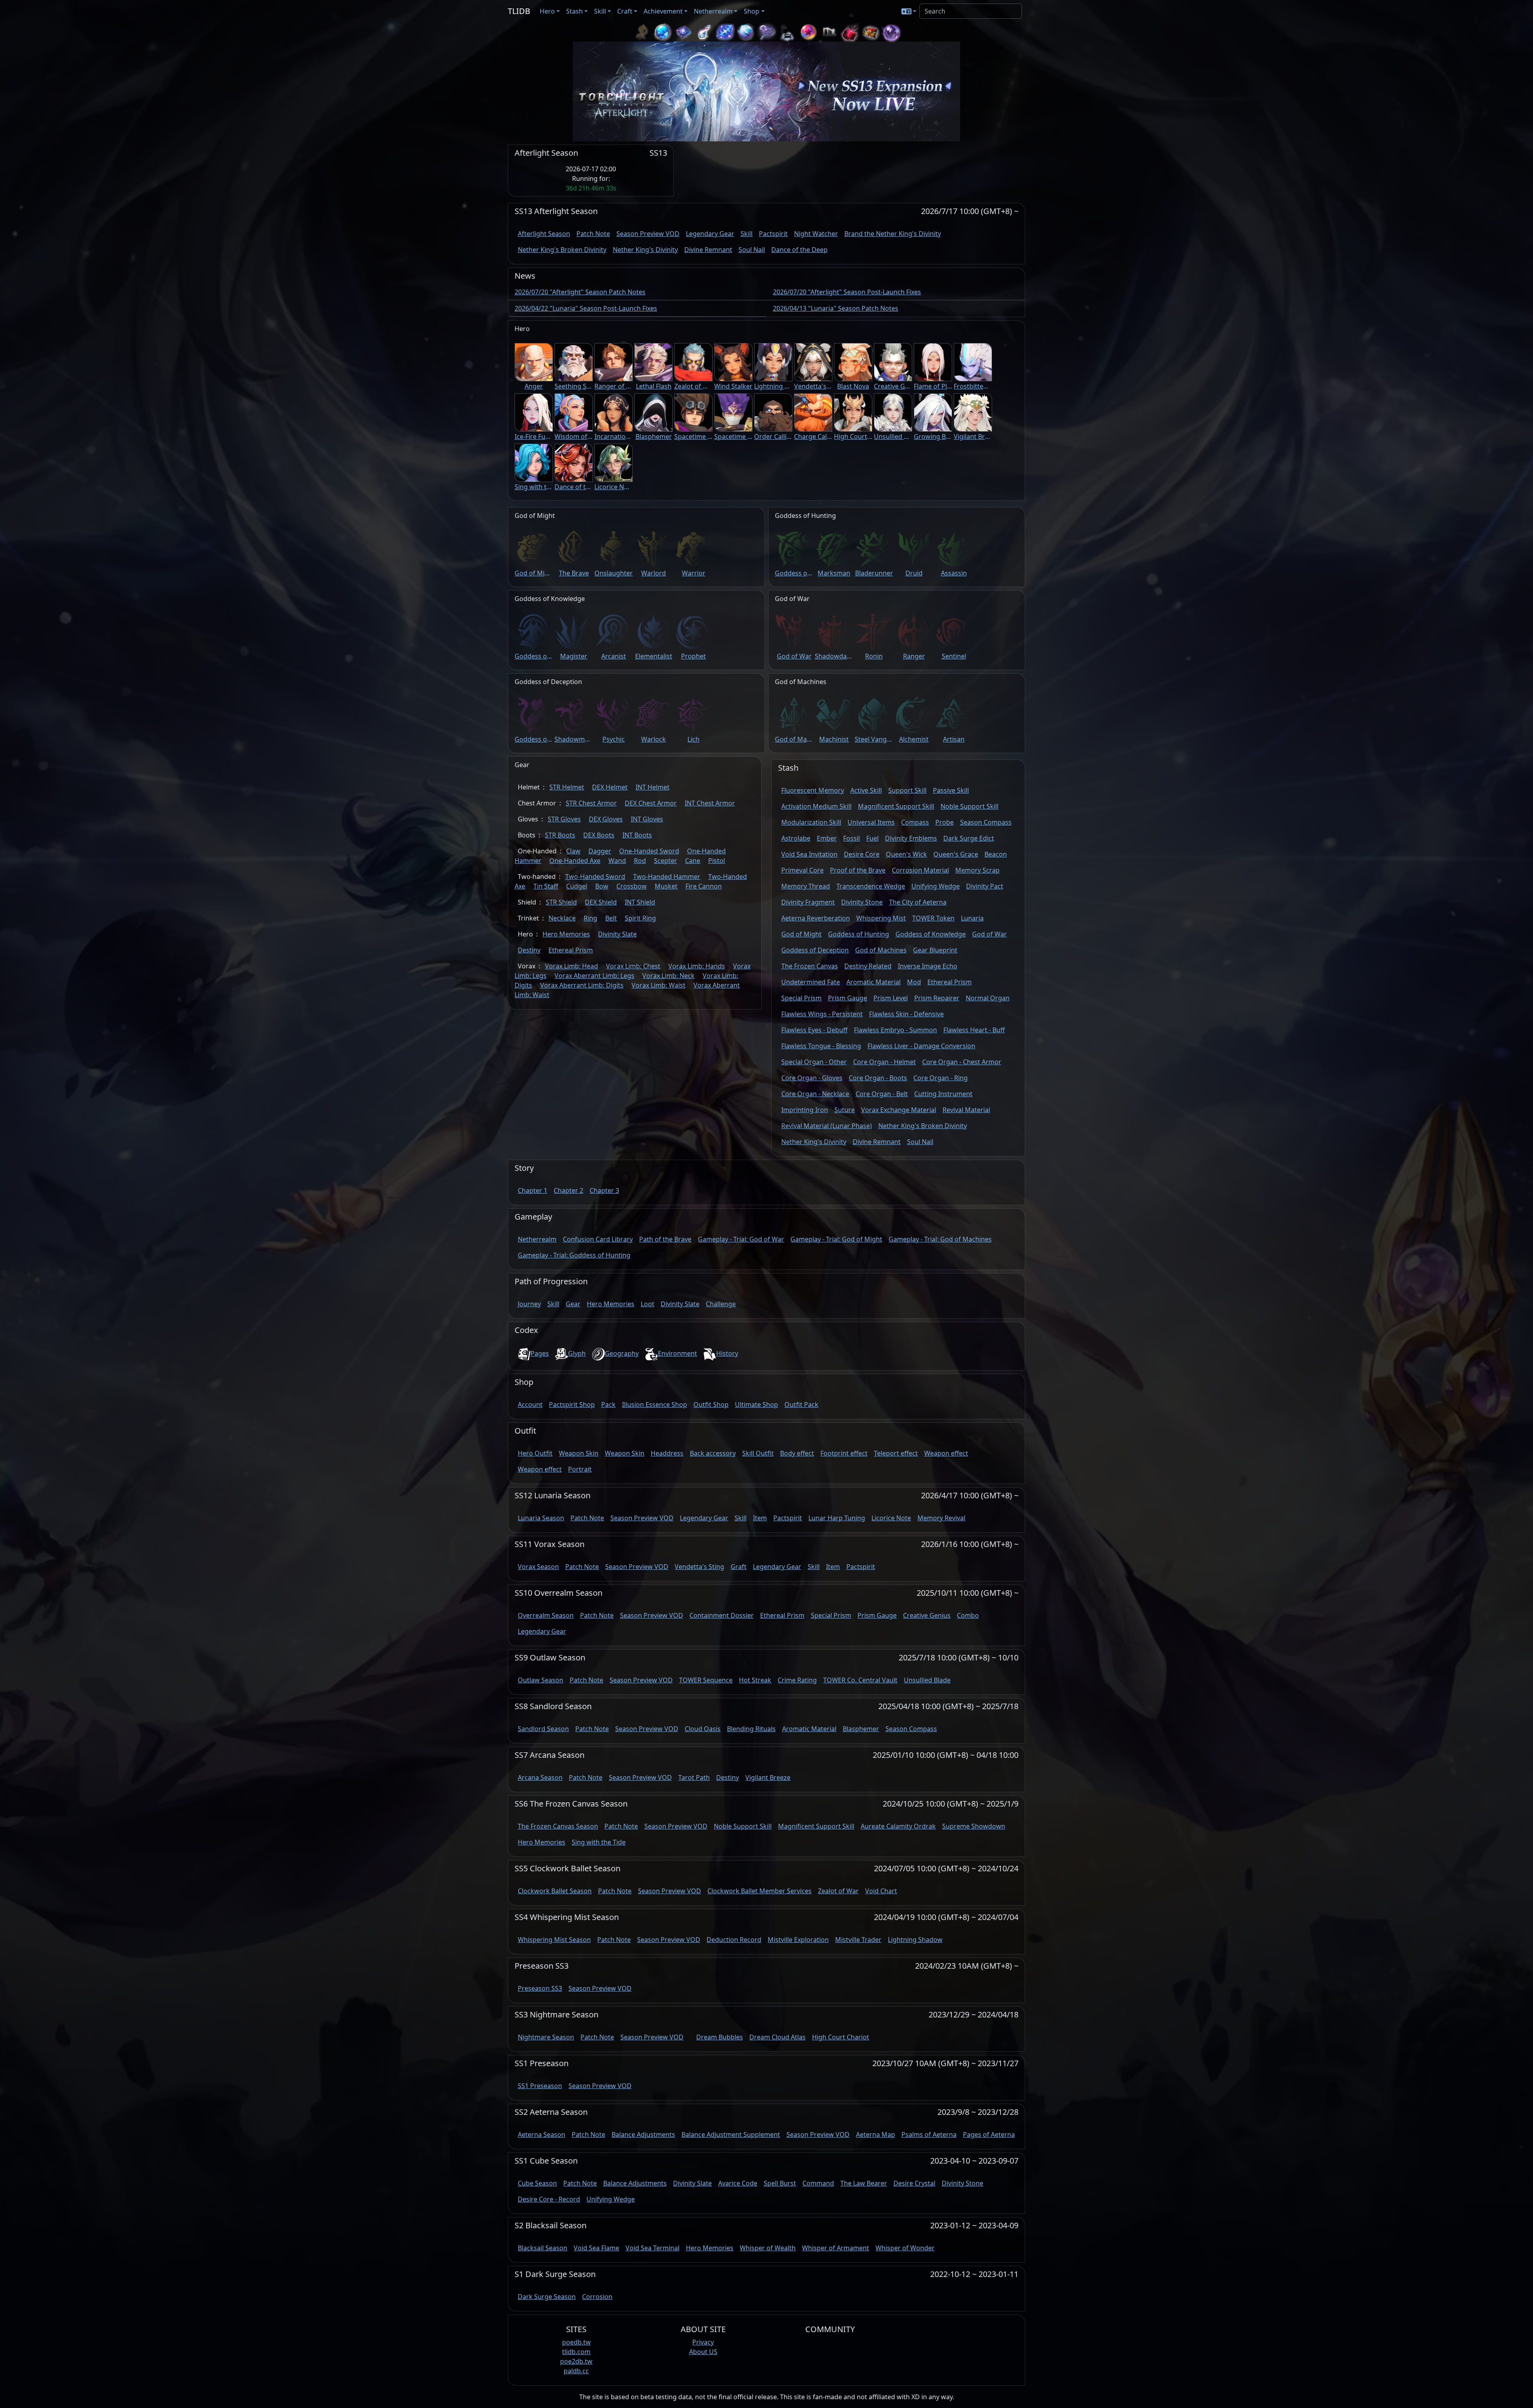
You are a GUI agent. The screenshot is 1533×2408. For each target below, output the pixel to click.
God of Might (801, 934)
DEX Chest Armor (651, 803)
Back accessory (713, 1453)
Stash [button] (574, 11)
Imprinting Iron (805, 1110)
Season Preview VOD (648, 234)
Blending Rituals (751, 1729)
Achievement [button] (663, 11)
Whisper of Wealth (768, 2248)
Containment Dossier (722, 1615)
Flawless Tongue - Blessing (821, 1046)
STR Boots (560, 835)
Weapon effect (946, 1453)
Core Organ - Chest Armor (962, 1062)
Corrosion (597, 2297)
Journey (529, 1304)
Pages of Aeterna (989, 2134)
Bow (602, 886)
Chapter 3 (604, 1190)
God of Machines (881, 950)
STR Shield (561, 902)
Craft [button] (625, 11)
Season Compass (986, 822)
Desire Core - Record (549, 2199)
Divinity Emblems (911, 838)
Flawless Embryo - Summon (895, 1030)
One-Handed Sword (649, 851)
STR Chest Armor (591, 803)
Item (760, 1518)
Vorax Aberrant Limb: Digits (582, 985)
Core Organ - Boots (878, 1078)
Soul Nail (752, 250)
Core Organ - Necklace (815, 1094)
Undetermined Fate (811, 982)
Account (530, 1404)
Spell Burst (780, 2183)
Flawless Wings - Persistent (822, 1014)
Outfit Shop (711, 1404)
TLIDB (519, 11)
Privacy (703, 2342)
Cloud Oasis (703, 1729)
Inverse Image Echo (928, 966)
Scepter (665, 861)
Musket (666, 886)
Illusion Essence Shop (655, 1404)
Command (818, 2183)
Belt (611, 918)
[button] (909, 11)
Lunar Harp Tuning (837, 1518)
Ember (827, 838)
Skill (747, 234)
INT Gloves (647, 819)
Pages (540, 1353)
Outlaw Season (541, 1680)
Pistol (717, 861)
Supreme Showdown (974, 1826)
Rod (640, 861)
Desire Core (862, 854)
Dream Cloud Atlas (777, 2037)
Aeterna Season (542, 2134)
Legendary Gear (710, 234)
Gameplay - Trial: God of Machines (940, 1239)
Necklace (562, 918)
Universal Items (871, 822)
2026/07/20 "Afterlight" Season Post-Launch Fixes (847, 292)
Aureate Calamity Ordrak (898, 1826)
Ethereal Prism (571, 950)
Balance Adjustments (643, 2134)
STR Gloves (564, 819)
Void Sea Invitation (809, 854)
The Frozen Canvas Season (558, 1826)
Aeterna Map (875, 2134)
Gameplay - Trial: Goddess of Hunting (574, 1255)
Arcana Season (540, 1777)
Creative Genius (927, 1615)
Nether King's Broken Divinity (562, 250)
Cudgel (577, 886)
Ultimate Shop (757, 1404)
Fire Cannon (704, 886)
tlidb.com (576, 2352)
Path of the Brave (665, 1239)
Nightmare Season (546, 2037)
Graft (739, 1567)
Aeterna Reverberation (816, 918)
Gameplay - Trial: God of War (741, 1239)
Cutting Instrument (943, 1094)
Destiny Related (868, 966)
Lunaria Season (541, 1518)
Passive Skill (951, 790)
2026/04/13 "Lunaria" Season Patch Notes (836, 308)
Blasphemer (861, 1729)
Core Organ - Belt (882, 1094)
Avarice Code (738, 2183)
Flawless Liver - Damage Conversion (921, 1046)
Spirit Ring (640, 918)
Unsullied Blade (927, 1680)
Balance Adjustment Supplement (731, 2134)
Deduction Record (734, 1940)
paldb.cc (576, 2371)
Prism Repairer (937, 998)
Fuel (872, 838)
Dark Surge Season (547, 2297)
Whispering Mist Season (554, 1940)
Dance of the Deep (799, 250)
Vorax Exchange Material (899, 1110)
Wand (617, 861)
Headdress (667, 1453)
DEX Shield (601, 902)
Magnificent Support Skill (896, 806)
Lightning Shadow (915, 1940)
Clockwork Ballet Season (555, 1891)
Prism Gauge (848, 998)
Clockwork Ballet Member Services (760, 1891)
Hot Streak (755, 1680)
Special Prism (801, 998)
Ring (590, 918)
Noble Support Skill (970, 806)
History (727, 1353)
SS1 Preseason (540, 2086)
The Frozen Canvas (810, 966)
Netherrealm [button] (713, 11)
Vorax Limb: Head (571, 966)
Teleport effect (896, 1453)
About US (703, 2352)
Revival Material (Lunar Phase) (827, 1126)
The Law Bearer (864, 2183)
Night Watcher (816, 234)
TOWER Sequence (706, 1680)
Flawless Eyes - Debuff (814, 1030)
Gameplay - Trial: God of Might (836, 1239)
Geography (622, 1353)
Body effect (797, 1453)
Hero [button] (547, 11)
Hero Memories (566, 934)
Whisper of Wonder (905, 2248)
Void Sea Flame (596, 2248)
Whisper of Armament (836, 2248)
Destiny (529, 950)
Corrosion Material (920, 870)
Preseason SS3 (540, 1988)
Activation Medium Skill (816, 806)
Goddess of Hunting (859, 934)
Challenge (721, 1304)
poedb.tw (576, 2342)
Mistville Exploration (798, 1940)
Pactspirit (773, 234)
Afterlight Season (544, 234)
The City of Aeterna (918, 902)
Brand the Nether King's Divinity (893, 234)
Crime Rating (797, 1680)
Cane (693, 861)
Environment (677, 1353)
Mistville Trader (858, 1940)
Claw (573, 851)
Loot (648, 1304)
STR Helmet (567, 787)
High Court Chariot (841, 2037)
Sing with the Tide (599, 1842)
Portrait (580, 1469)
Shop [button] (752, 11)
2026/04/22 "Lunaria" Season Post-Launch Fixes (586, 308)
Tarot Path (694, 1777)
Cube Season (537, 2183)
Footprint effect (844, 1453)
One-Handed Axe (575, 861)
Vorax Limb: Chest (633, 966)
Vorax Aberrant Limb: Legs (594, 976)
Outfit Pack (801, 1404)
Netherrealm (537, 1239)
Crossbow (632, 886)
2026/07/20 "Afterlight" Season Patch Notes (580, 292)
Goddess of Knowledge (931, 934)
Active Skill (866, 790)
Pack (608, 1404)
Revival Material (966, 1110)
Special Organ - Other (814, 1062)
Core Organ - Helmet (884, 1062)
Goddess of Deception (815, 950)
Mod (914, 982)
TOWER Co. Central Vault (860, 1680)
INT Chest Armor (710, 803)
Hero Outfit (535, 1453)
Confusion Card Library (598, 1239)
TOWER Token (933, 918)
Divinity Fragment (808, 902)
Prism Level (891, 998)
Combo (968, 1615)
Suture (845, 1110)
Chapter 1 (533, 1190)
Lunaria (972, 918)
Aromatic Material (873, 982)
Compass (915, 822)
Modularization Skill (811, 822)
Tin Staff (546, 886)
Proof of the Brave (858, 870)
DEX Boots (599, 835)
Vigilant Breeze (768, 1777)
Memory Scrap (977, 870)
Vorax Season (538, 1567)
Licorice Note (891, 1518)
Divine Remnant (708, 250)
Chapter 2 (568, 1190)
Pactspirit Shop (572, 1404)
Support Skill (907, 790)
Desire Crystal (914, 2183)
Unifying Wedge (936, 886)
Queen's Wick (906, 854)
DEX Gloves (606, 819)
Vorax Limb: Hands (697, 966)
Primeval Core (802, 870)
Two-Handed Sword (595, 877)
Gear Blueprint (935, 950)
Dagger (600, 851)
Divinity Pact (985, 886)
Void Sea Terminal (653, 2248)
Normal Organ (988, 998)
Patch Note (593, 234)
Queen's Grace (956, 854)
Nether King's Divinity (645, 250)
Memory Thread (806, 886)
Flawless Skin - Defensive (906, 1014)
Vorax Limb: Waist (659, 985)
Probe (945, 822)
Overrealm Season (546, 1615)
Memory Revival (941, 1518)
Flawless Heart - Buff (974, 1030)
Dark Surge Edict (969, 838)
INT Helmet (653, 787)
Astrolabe (796, 838)
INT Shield (640, 902)
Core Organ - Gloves (812, 1078)
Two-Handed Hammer (667, 877)
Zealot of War (838, 1891)
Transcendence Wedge (871, 886)
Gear (573, 1304)
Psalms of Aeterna (929, 2134)
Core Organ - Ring (941, 1078)
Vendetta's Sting (699, 1567)
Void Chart (881, 1891)
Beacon (996, 854)
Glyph (577, 1353)
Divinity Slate (617, 934)
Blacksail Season (543, 2248)
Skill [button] (600, 11)
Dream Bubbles (720, 2037)
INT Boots (637, 835)
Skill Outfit (758, 1453)
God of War (989, 934)
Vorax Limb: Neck (668, 976)
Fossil (852, 838)
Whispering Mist (881, 918)
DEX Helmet (610, 787)
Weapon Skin (579, 1453)
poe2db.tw (576, 2361)
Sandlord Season (543, 1729)
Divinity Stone (862, 902)
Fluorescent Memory (813, 790)
